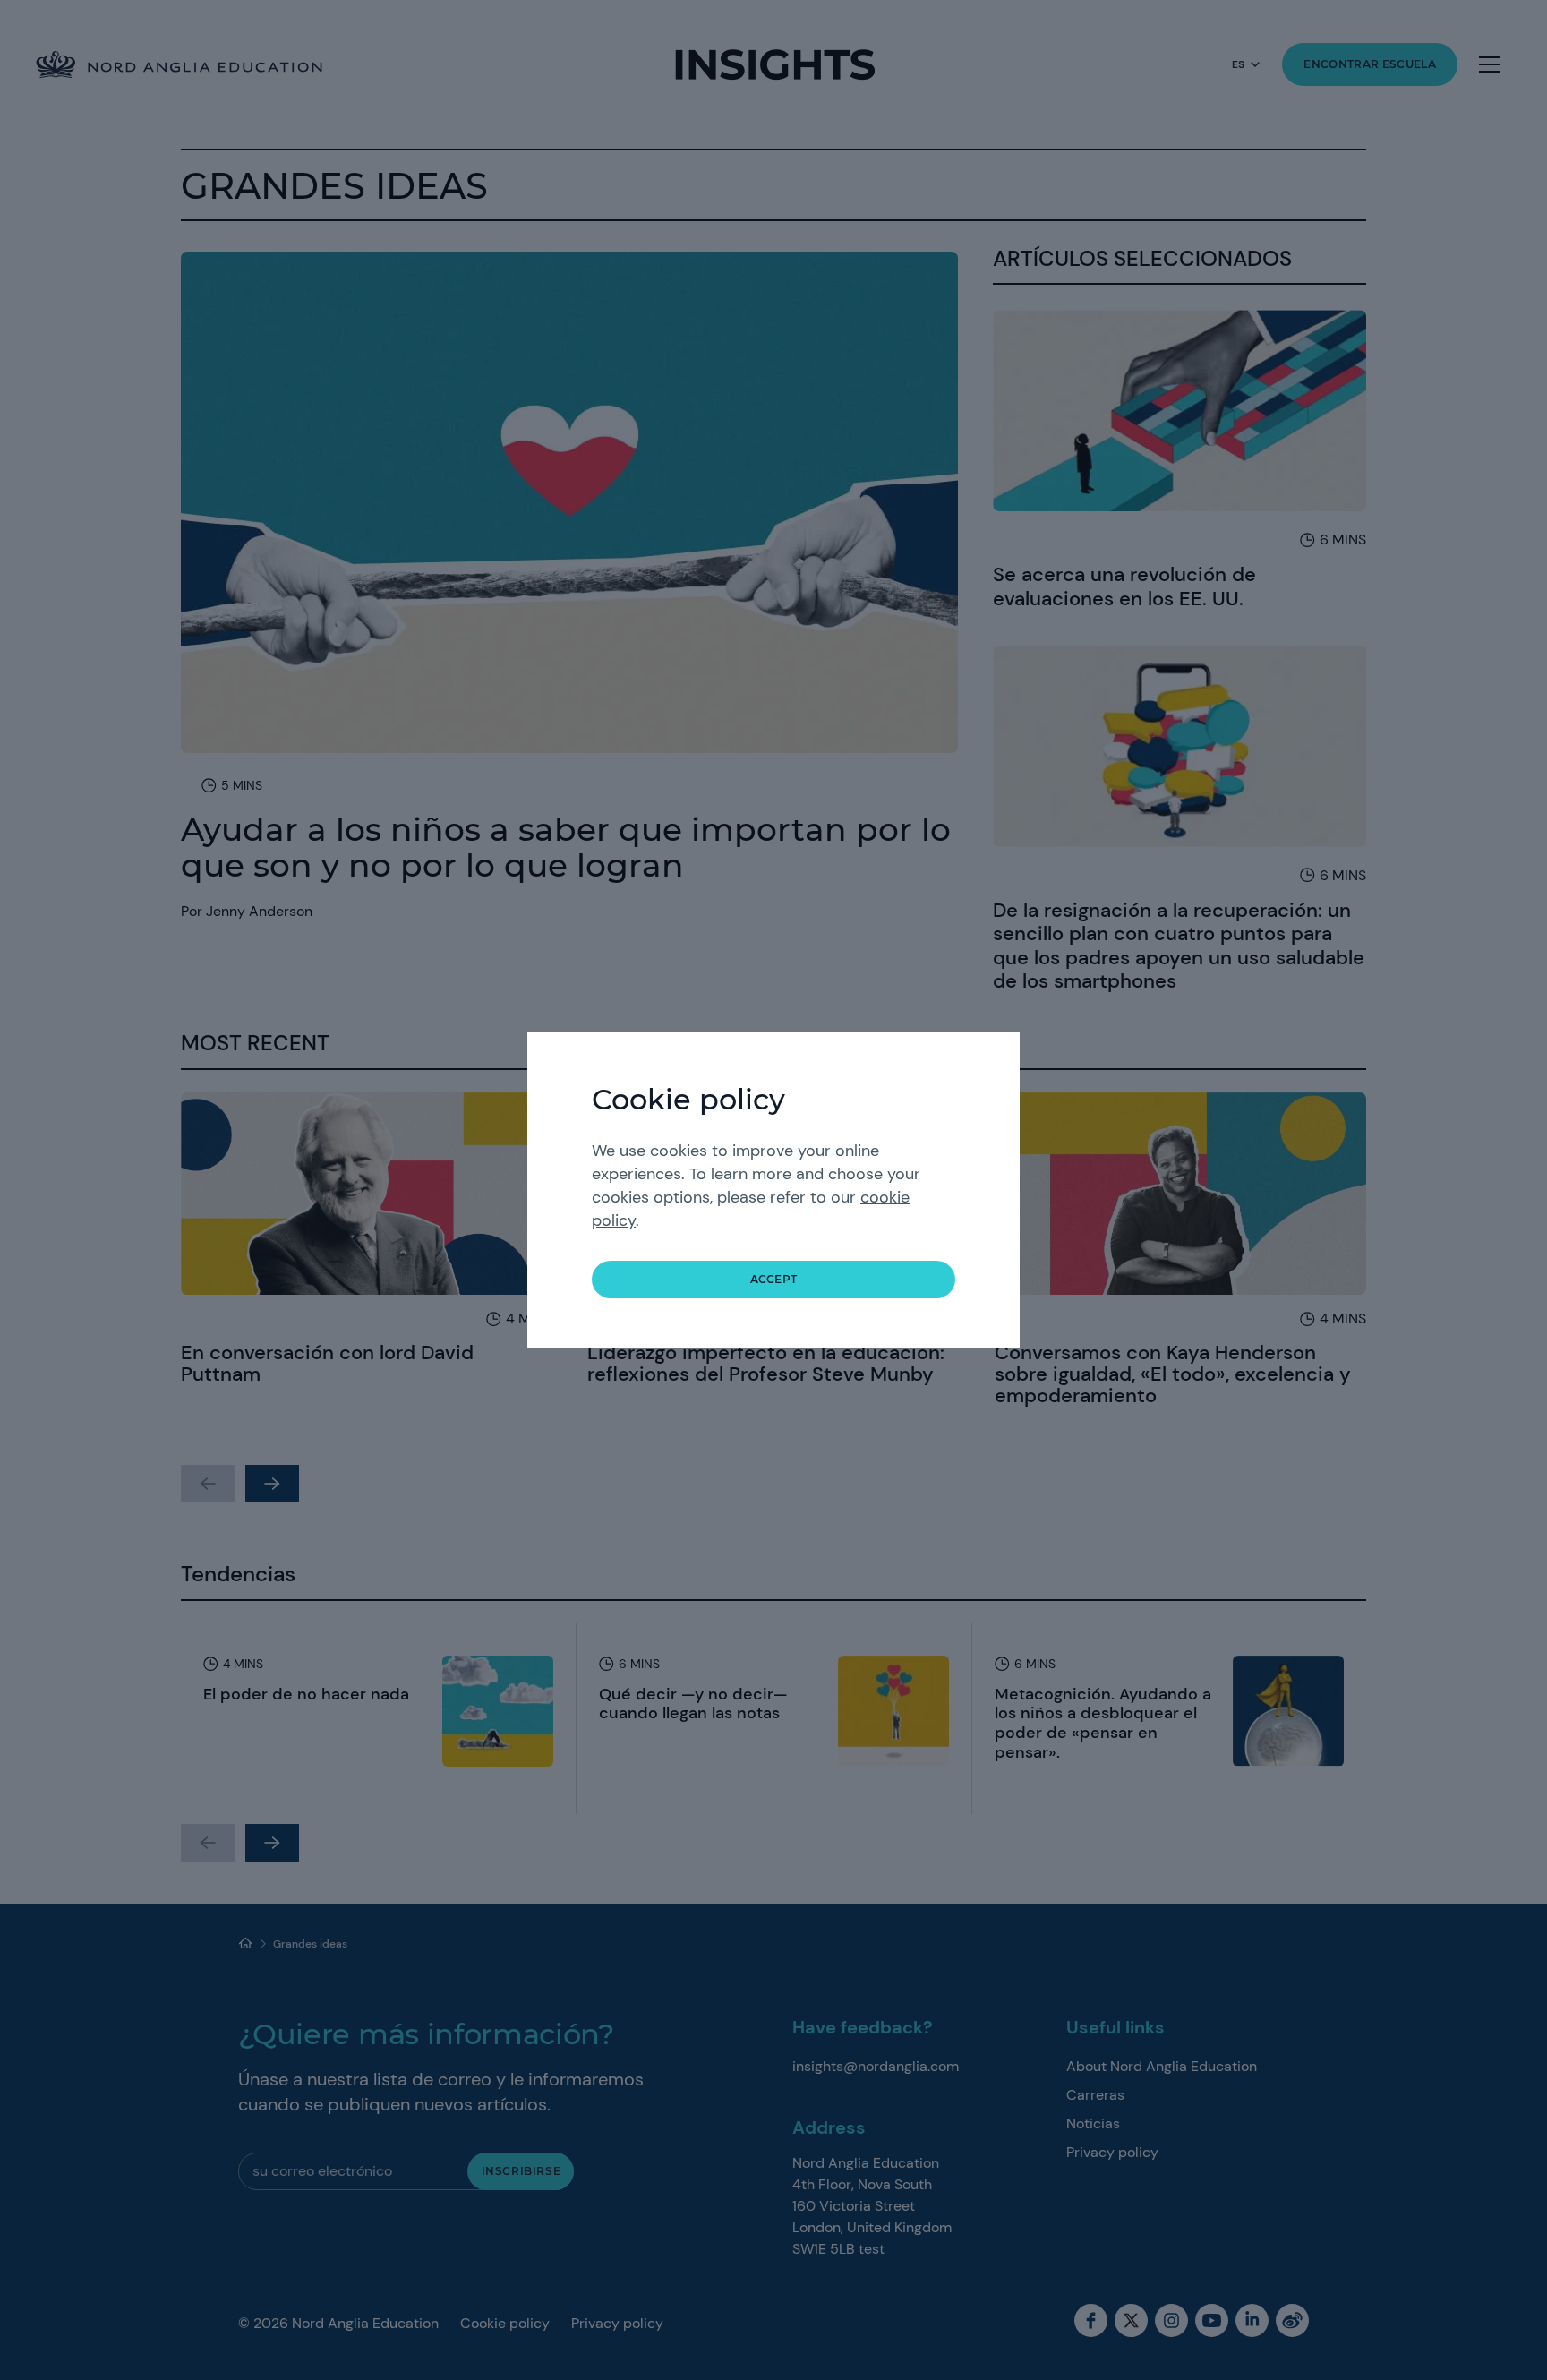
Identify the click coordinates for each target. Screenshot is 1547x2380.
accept (774, 1279)
